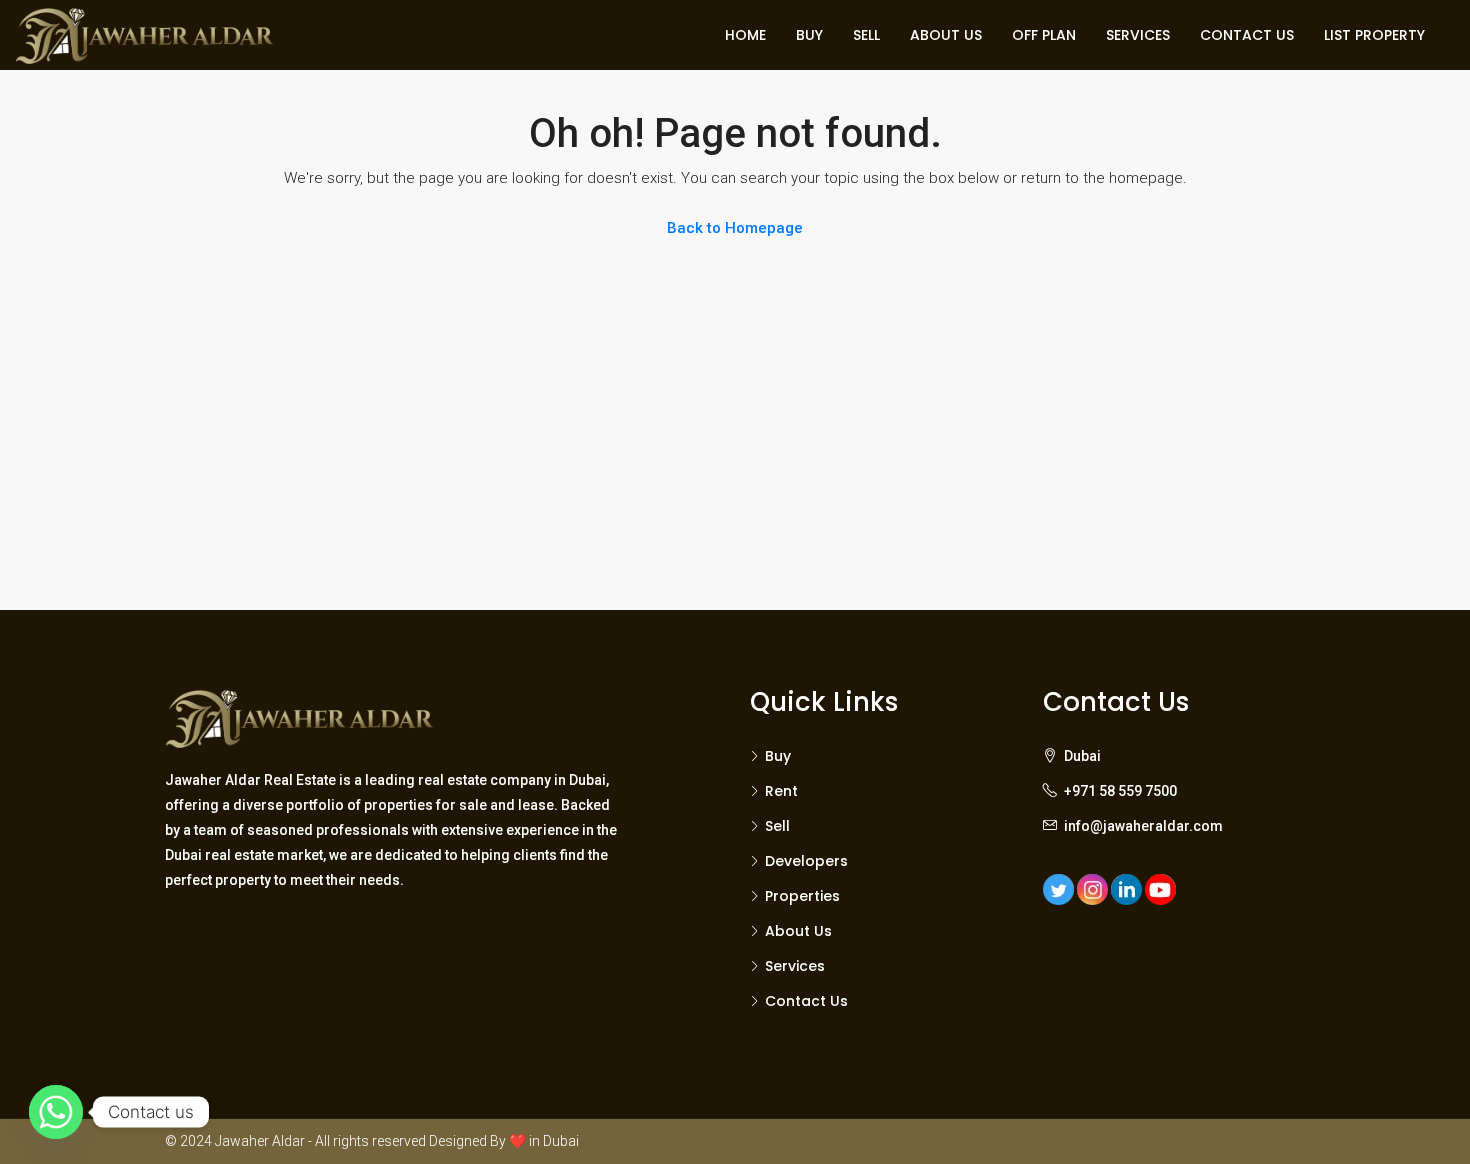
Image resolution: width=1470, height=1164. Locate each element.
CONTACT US (1247, 35)
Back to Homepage (735, 228)
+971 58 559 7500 (1120, 791)
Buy (778, 756)
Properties (802, 896)
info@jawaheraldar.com (1143, 826)
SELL (866, 35)
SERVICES (1138, 35)
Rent (781, 791)
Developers (806, 861)
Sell (777, 826)
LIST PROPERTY (1374, 35)
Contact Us (806, 1001)
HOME (745, 35)
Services (795, 966)
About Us (798, 931)
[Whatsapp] (56, 1112)
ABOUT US (946, 35)
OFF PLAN (1044, 35)
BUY (809, 35)
